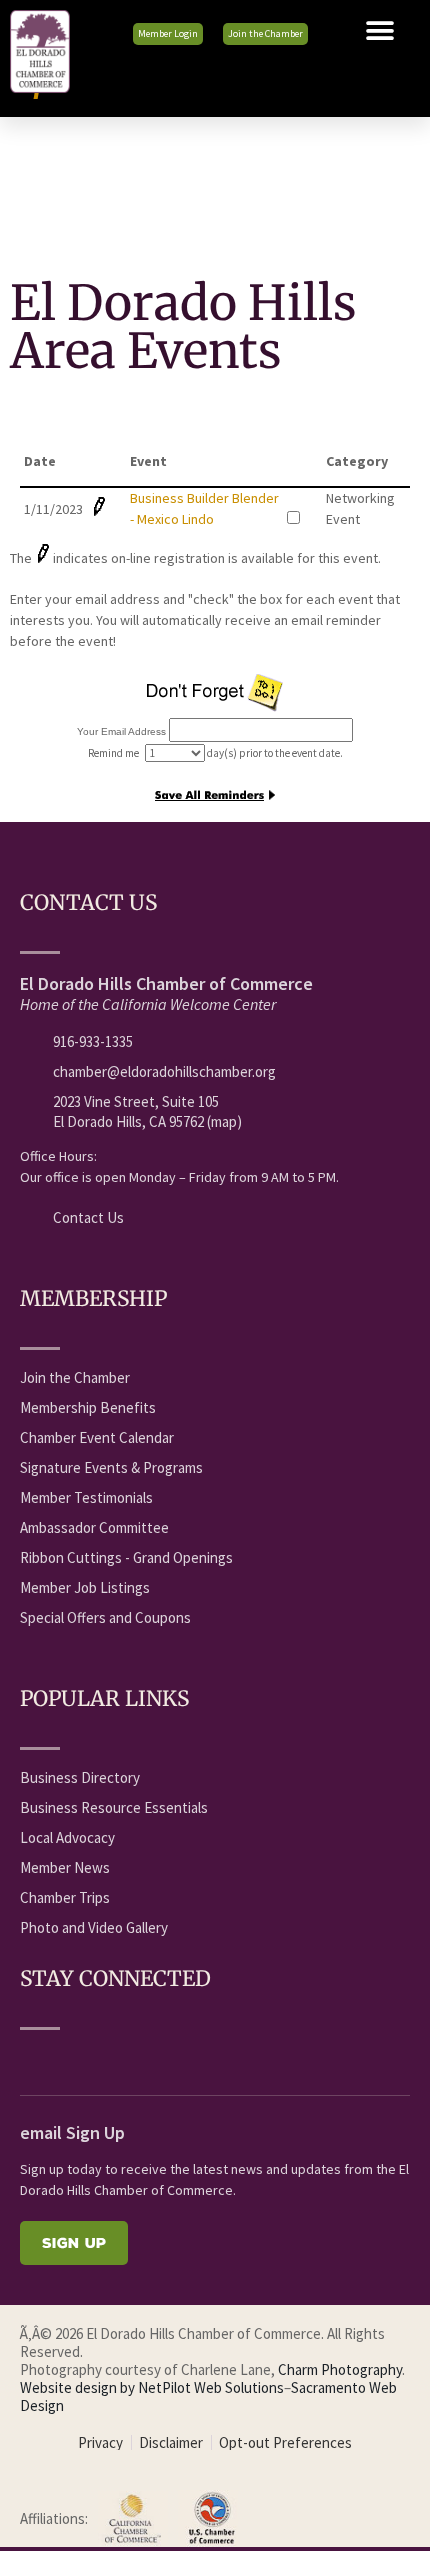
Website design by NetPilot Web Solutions (152, 2387)
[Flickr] (142, 2059)
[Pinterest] (216, 2059)
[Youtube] (68, 2059)
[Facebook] (31, 2059)
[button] (380, 31)
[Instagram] (179, 2059)
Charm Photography (340, 2369)
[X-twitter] (105, 2059)
